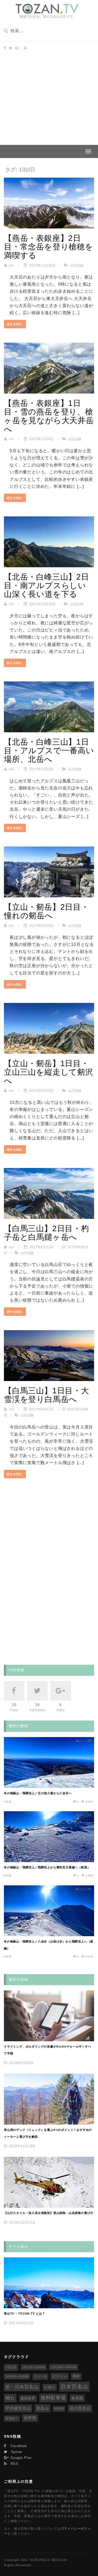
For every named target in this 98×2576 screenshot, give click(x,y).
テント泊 (41, 2376)
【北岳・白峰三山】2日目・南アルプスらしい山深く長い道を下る (47, 585)
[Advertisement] (49, 93)
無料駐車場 (53, 2398)
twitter (16, 2452)
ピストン (60, 2376)
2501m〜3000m (64, 2367)
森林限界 (28, 2398)
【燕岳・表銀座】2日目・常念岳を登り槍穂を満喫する (49, 247)
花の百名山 (80, 2408)
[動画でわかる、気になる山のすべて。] (47, 11)
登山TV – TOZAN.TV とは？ (25, 2313)
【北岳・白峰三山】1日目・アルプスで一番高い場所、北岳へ (49, 751)
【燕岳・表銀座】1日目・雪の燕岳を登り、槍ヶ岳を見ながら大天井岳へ (49, 416)
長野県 (30, 2418)
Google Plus (20, 2458)
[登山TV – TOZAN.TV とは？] (49, 2283)
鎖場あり (12, 2418)
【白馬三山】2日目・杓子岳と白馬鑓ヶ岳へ (47, 1233)
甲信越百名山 (18, 2408)
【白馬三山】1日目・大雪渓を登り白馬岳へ (47, 1395)
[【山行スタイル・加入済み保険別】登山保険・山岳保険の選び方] (49, 2182)
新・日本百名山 (22, 2387)
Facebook (18, 2446)
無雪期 (77, 2398)
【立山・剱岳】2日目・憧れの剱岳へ (47, 911)
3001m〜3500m (17, 2376)
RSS (14, 2464)
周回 (76, 2376)
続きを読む (15, 324)
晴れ (10, 2398)
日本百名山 (74, 2387)
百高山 (43, 2408)
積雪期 (59, 2409)
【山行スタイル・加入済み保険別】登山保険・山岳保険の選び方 (49, 2213)
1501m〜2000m (34, 2367)
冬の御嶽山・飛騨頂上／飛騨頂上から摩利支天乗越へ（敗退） (47, 1867)
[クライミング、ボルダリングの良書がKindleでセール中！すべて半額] (49, 2016)
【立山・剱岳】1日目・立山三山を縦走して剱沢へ (49, 1072)
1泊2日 (11, 2367)
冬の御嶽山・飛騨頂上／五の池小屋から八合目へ (38, 1793)
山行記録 (77, 265)
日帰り (50, 2387)
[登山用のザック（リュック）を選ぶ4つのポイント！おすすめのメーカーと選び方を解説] (49, 2099)
